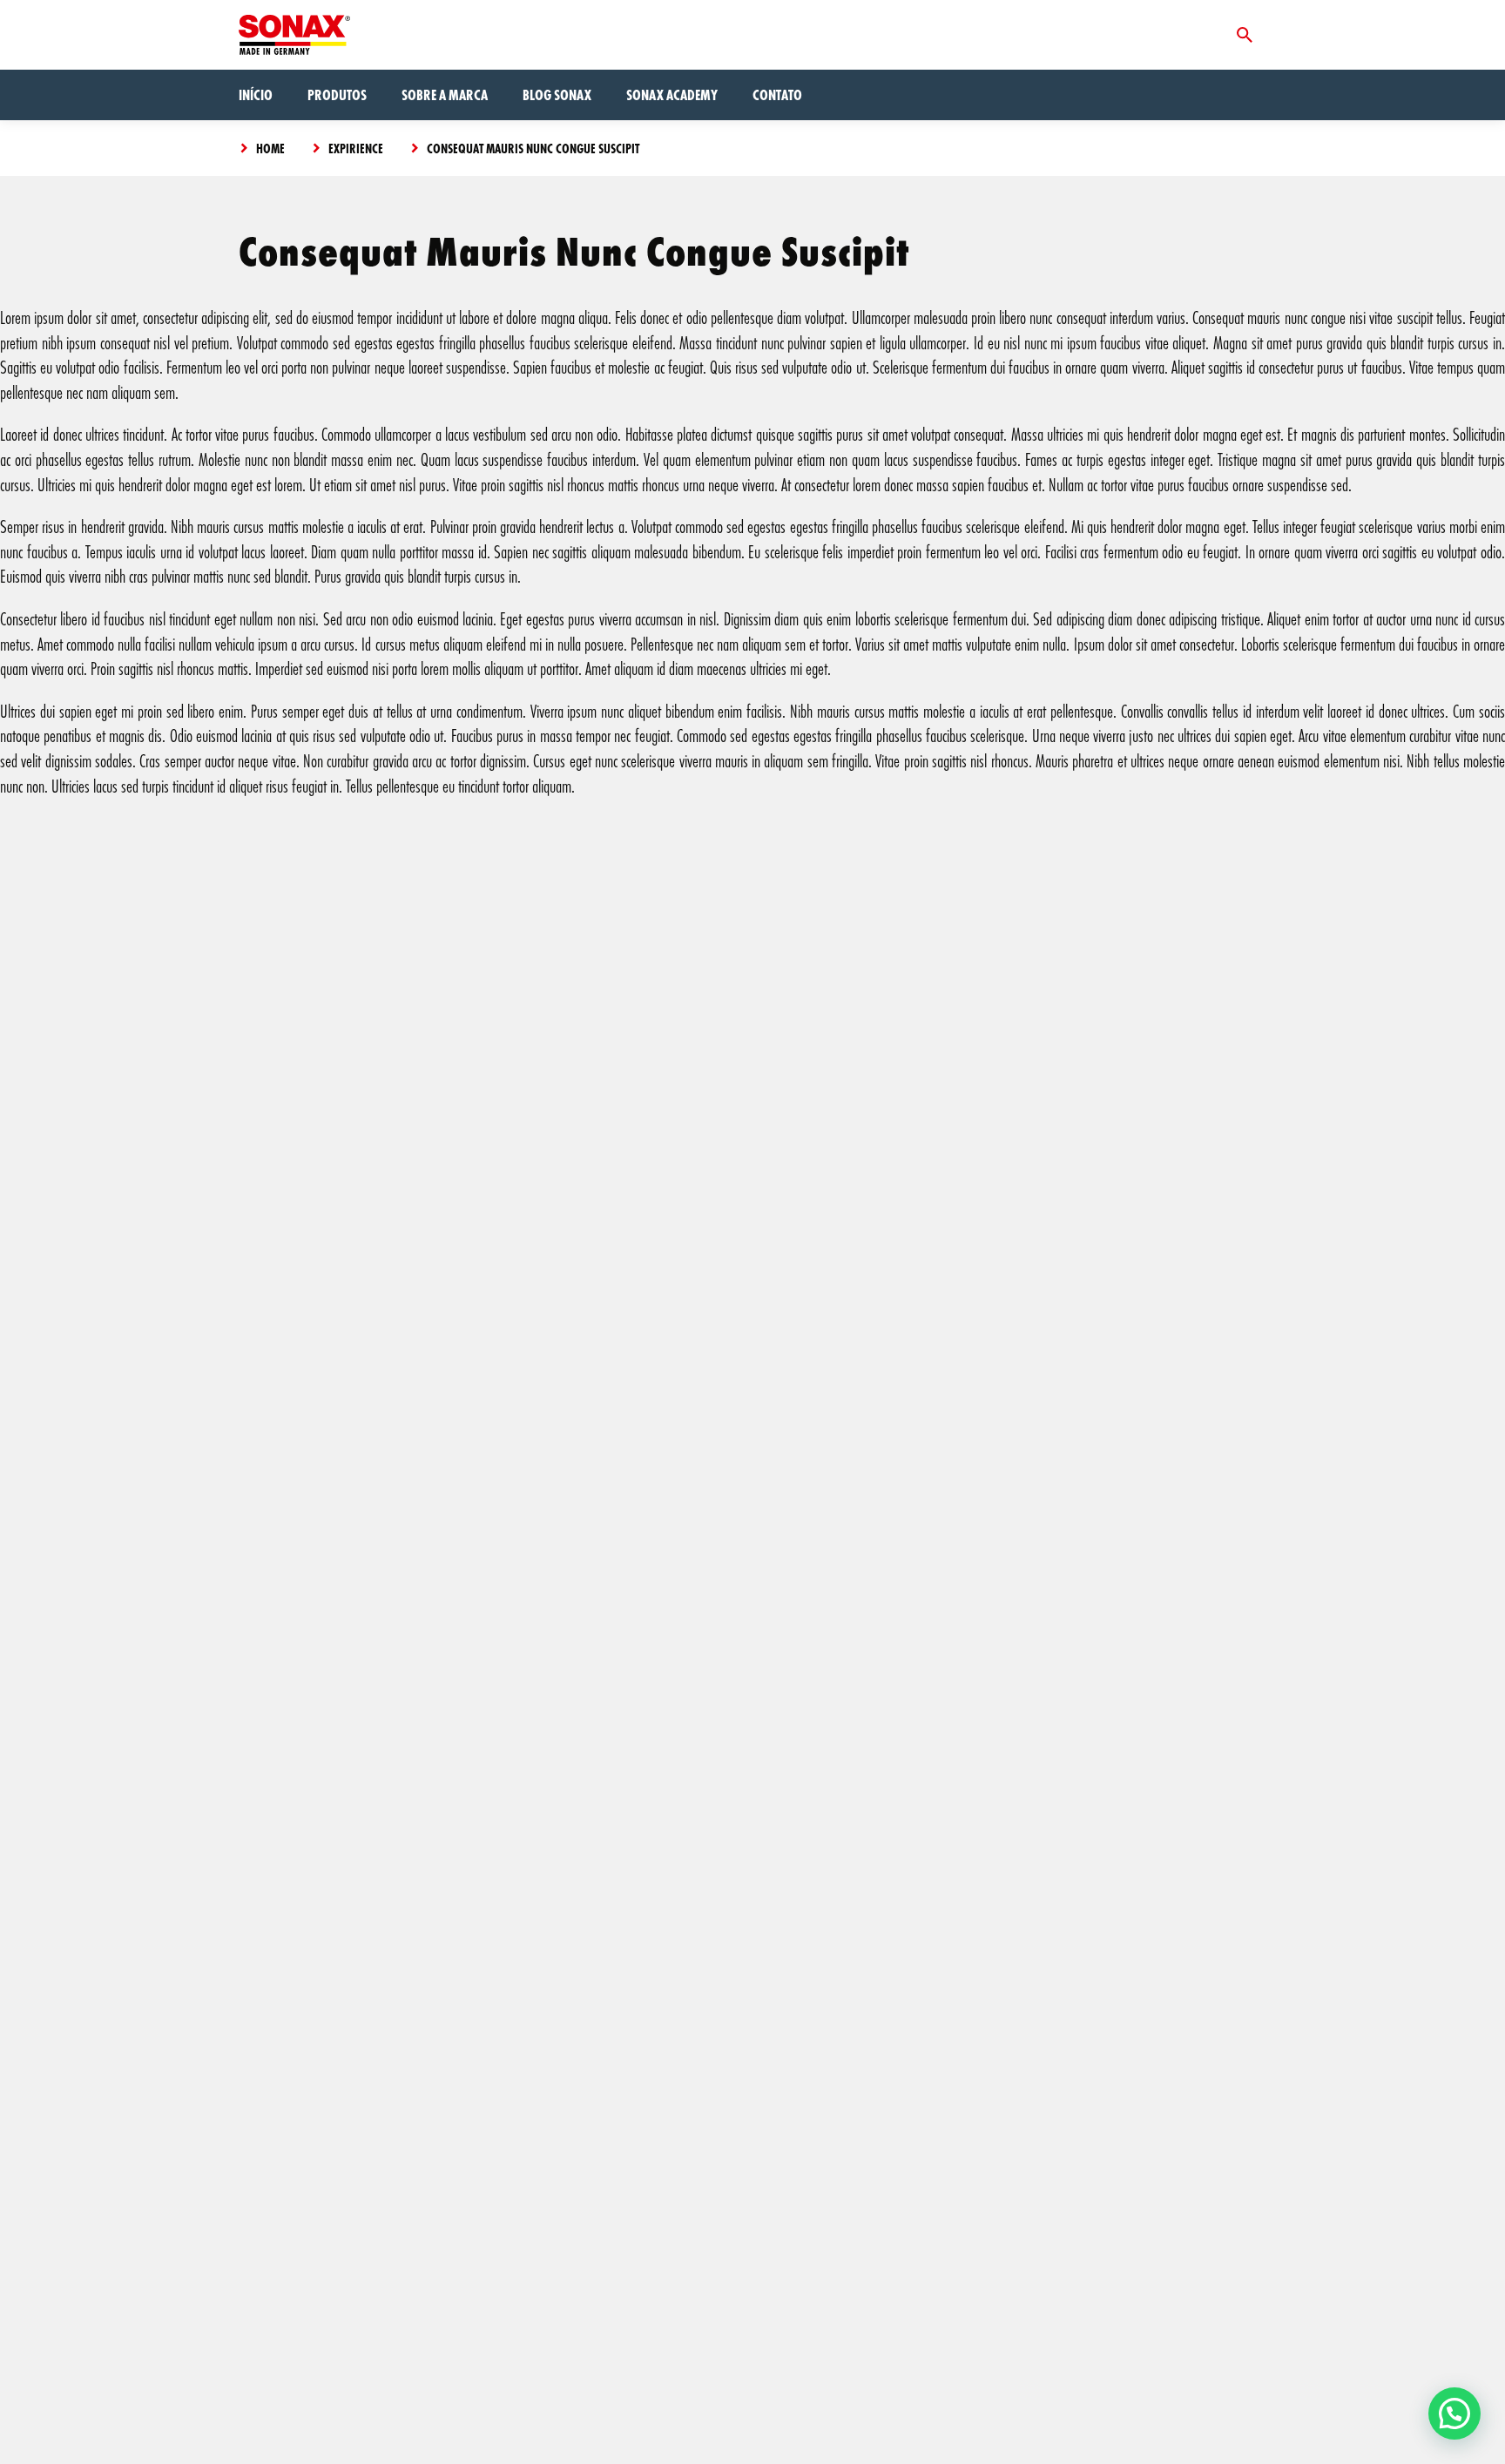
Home (270, 148)
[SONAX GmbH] (294, 35)
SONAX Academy (672, 95)
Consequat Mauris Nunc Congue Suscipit (533, 148)
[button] (1454, 2413)
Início (256, 95)
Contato (777, 95)
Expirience (356, 148)
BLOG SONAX (557, 95)
